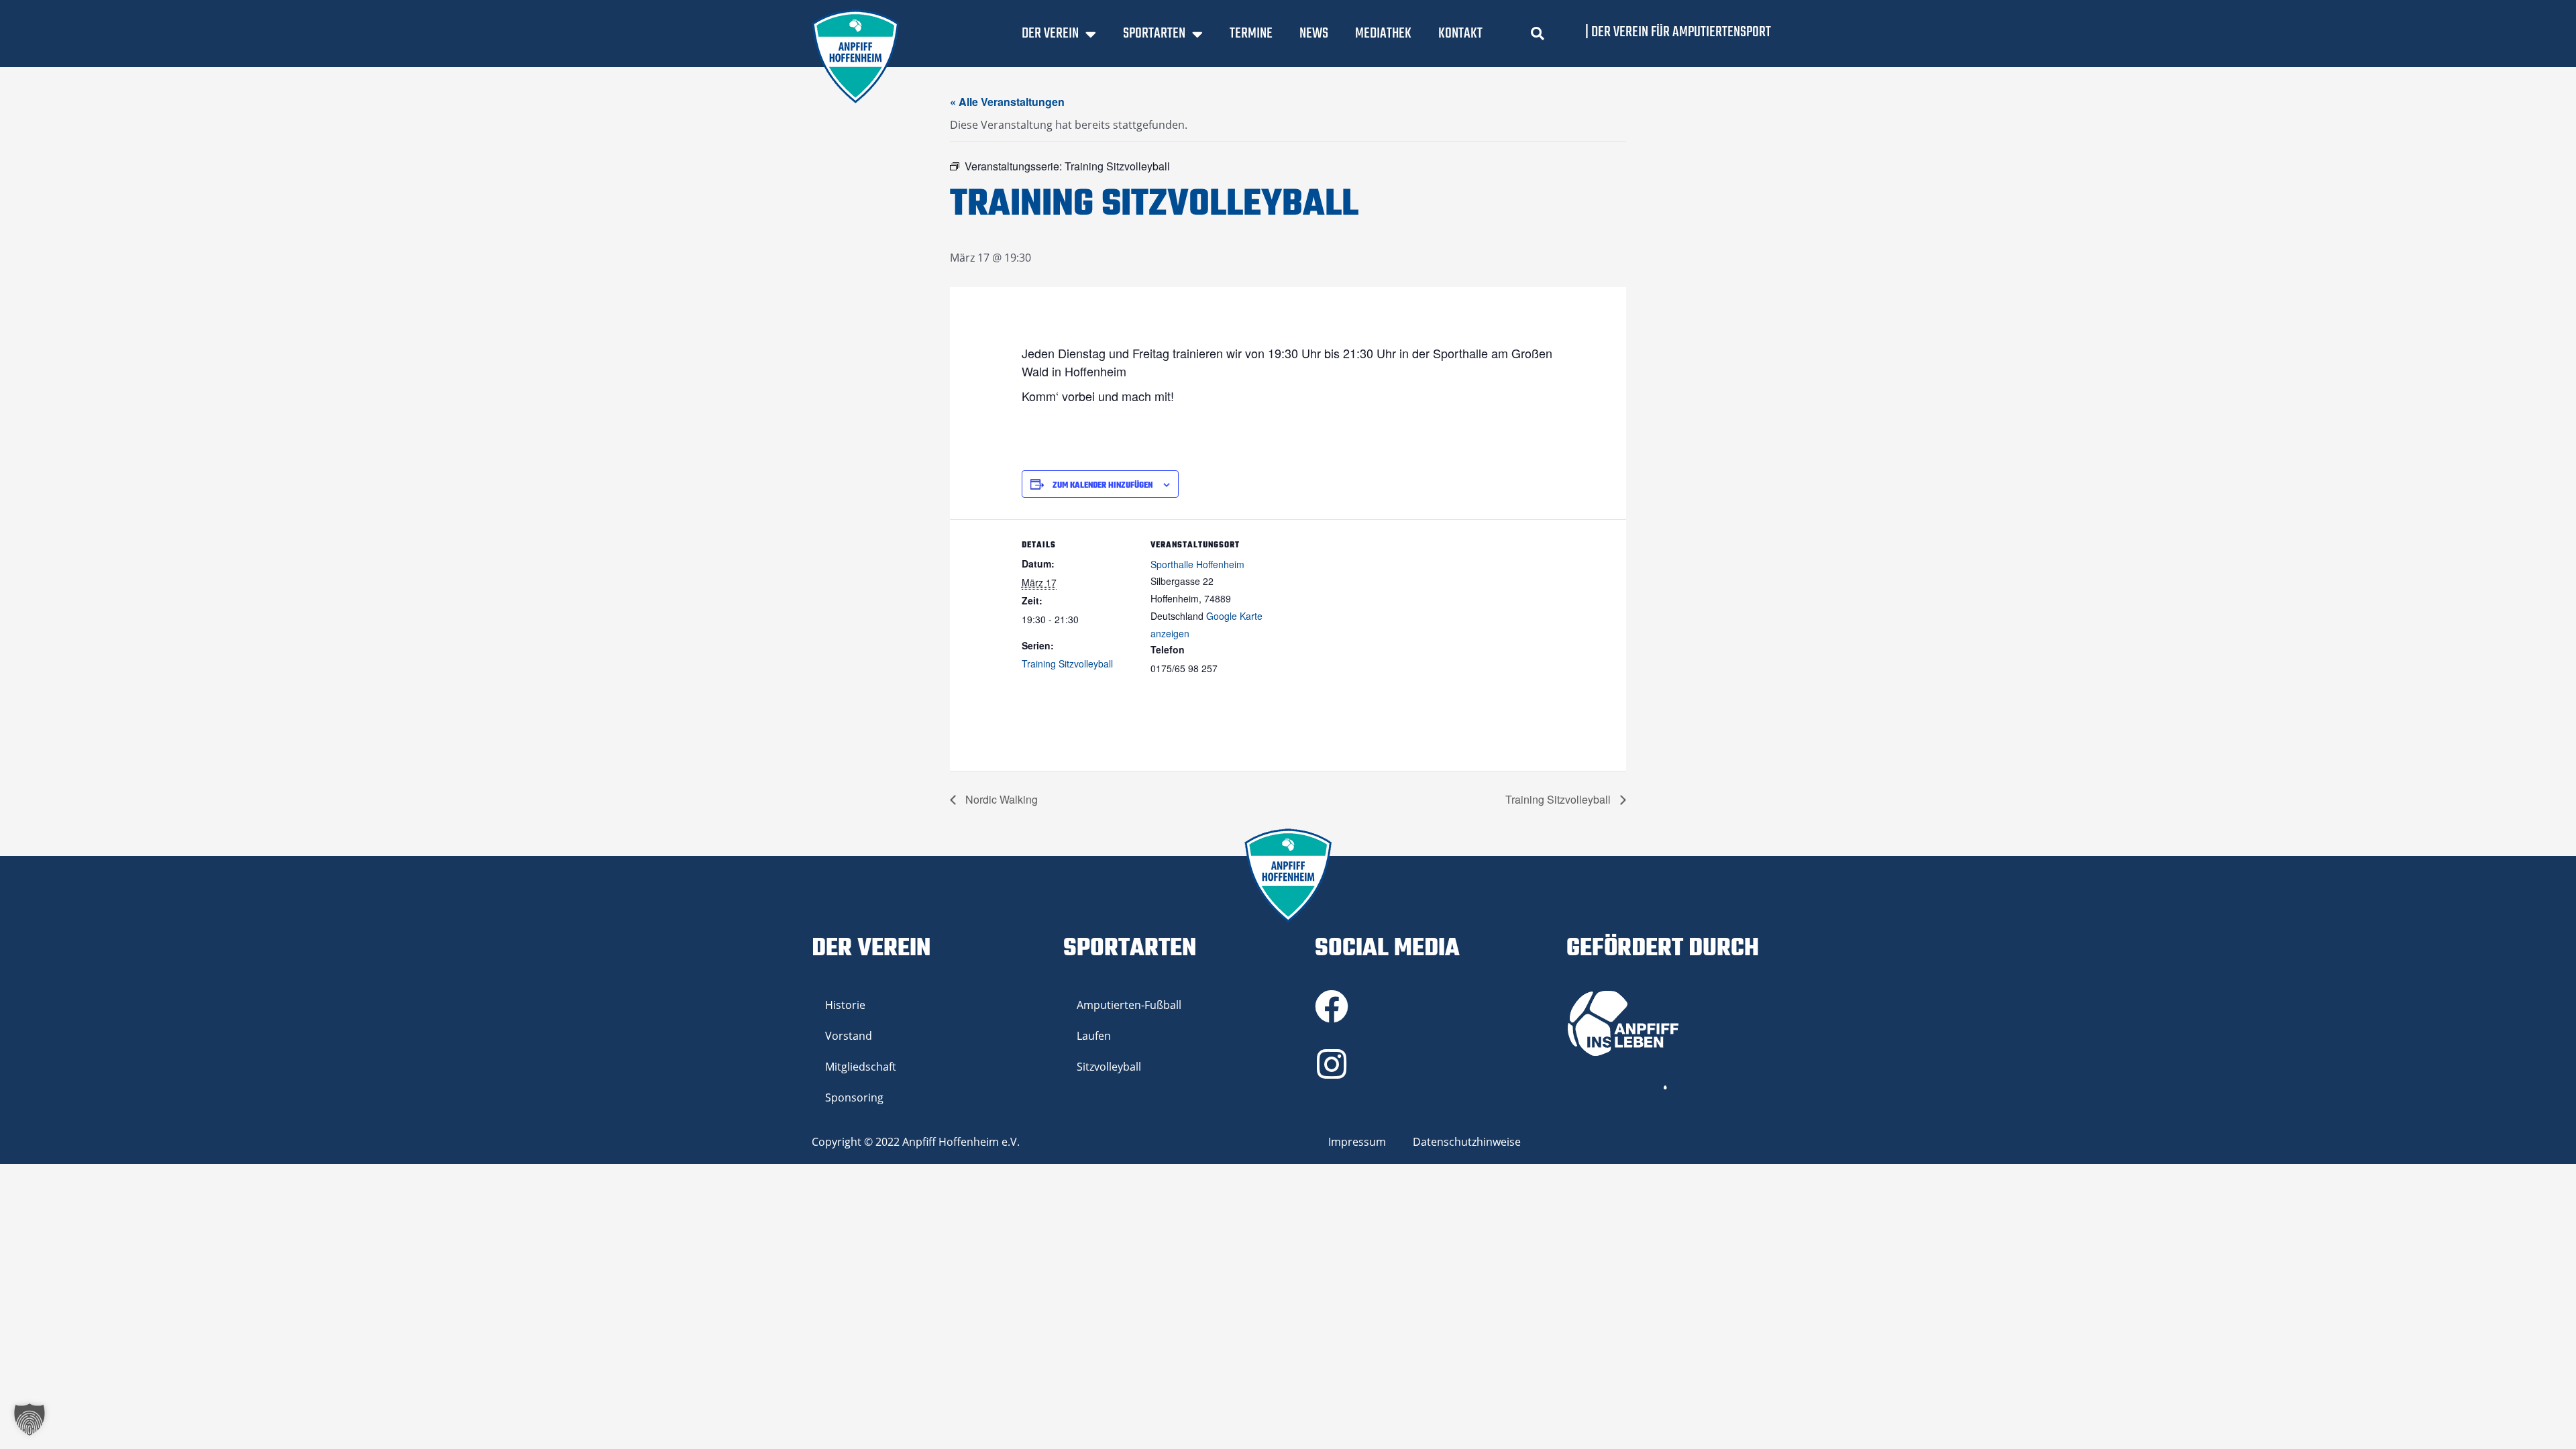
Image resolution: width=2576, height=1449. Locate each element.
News (1314, 34)
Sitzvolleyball (1109, 1067)
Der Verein (1050, 34)
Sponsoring (854, 1097)
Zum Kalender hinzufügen (1103, 486)
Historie (845, 1005)
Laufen (1094, 1036)
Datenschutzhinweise (1467, 1142)
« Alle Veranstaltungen (1007, 102)
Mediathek (1383, 34)
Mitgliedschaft (861, 1067)
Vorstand (849, 1036)
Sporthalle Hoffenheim (1197, 564)
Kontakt (1460, 34)
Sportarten (1154, 34)
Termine (1251, 34)
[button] (1538, 34)
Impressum (1357, 1142)
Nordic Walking (1000, 799)
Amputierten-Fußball (1129, 1005)
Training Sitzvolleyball (1067, 663)
